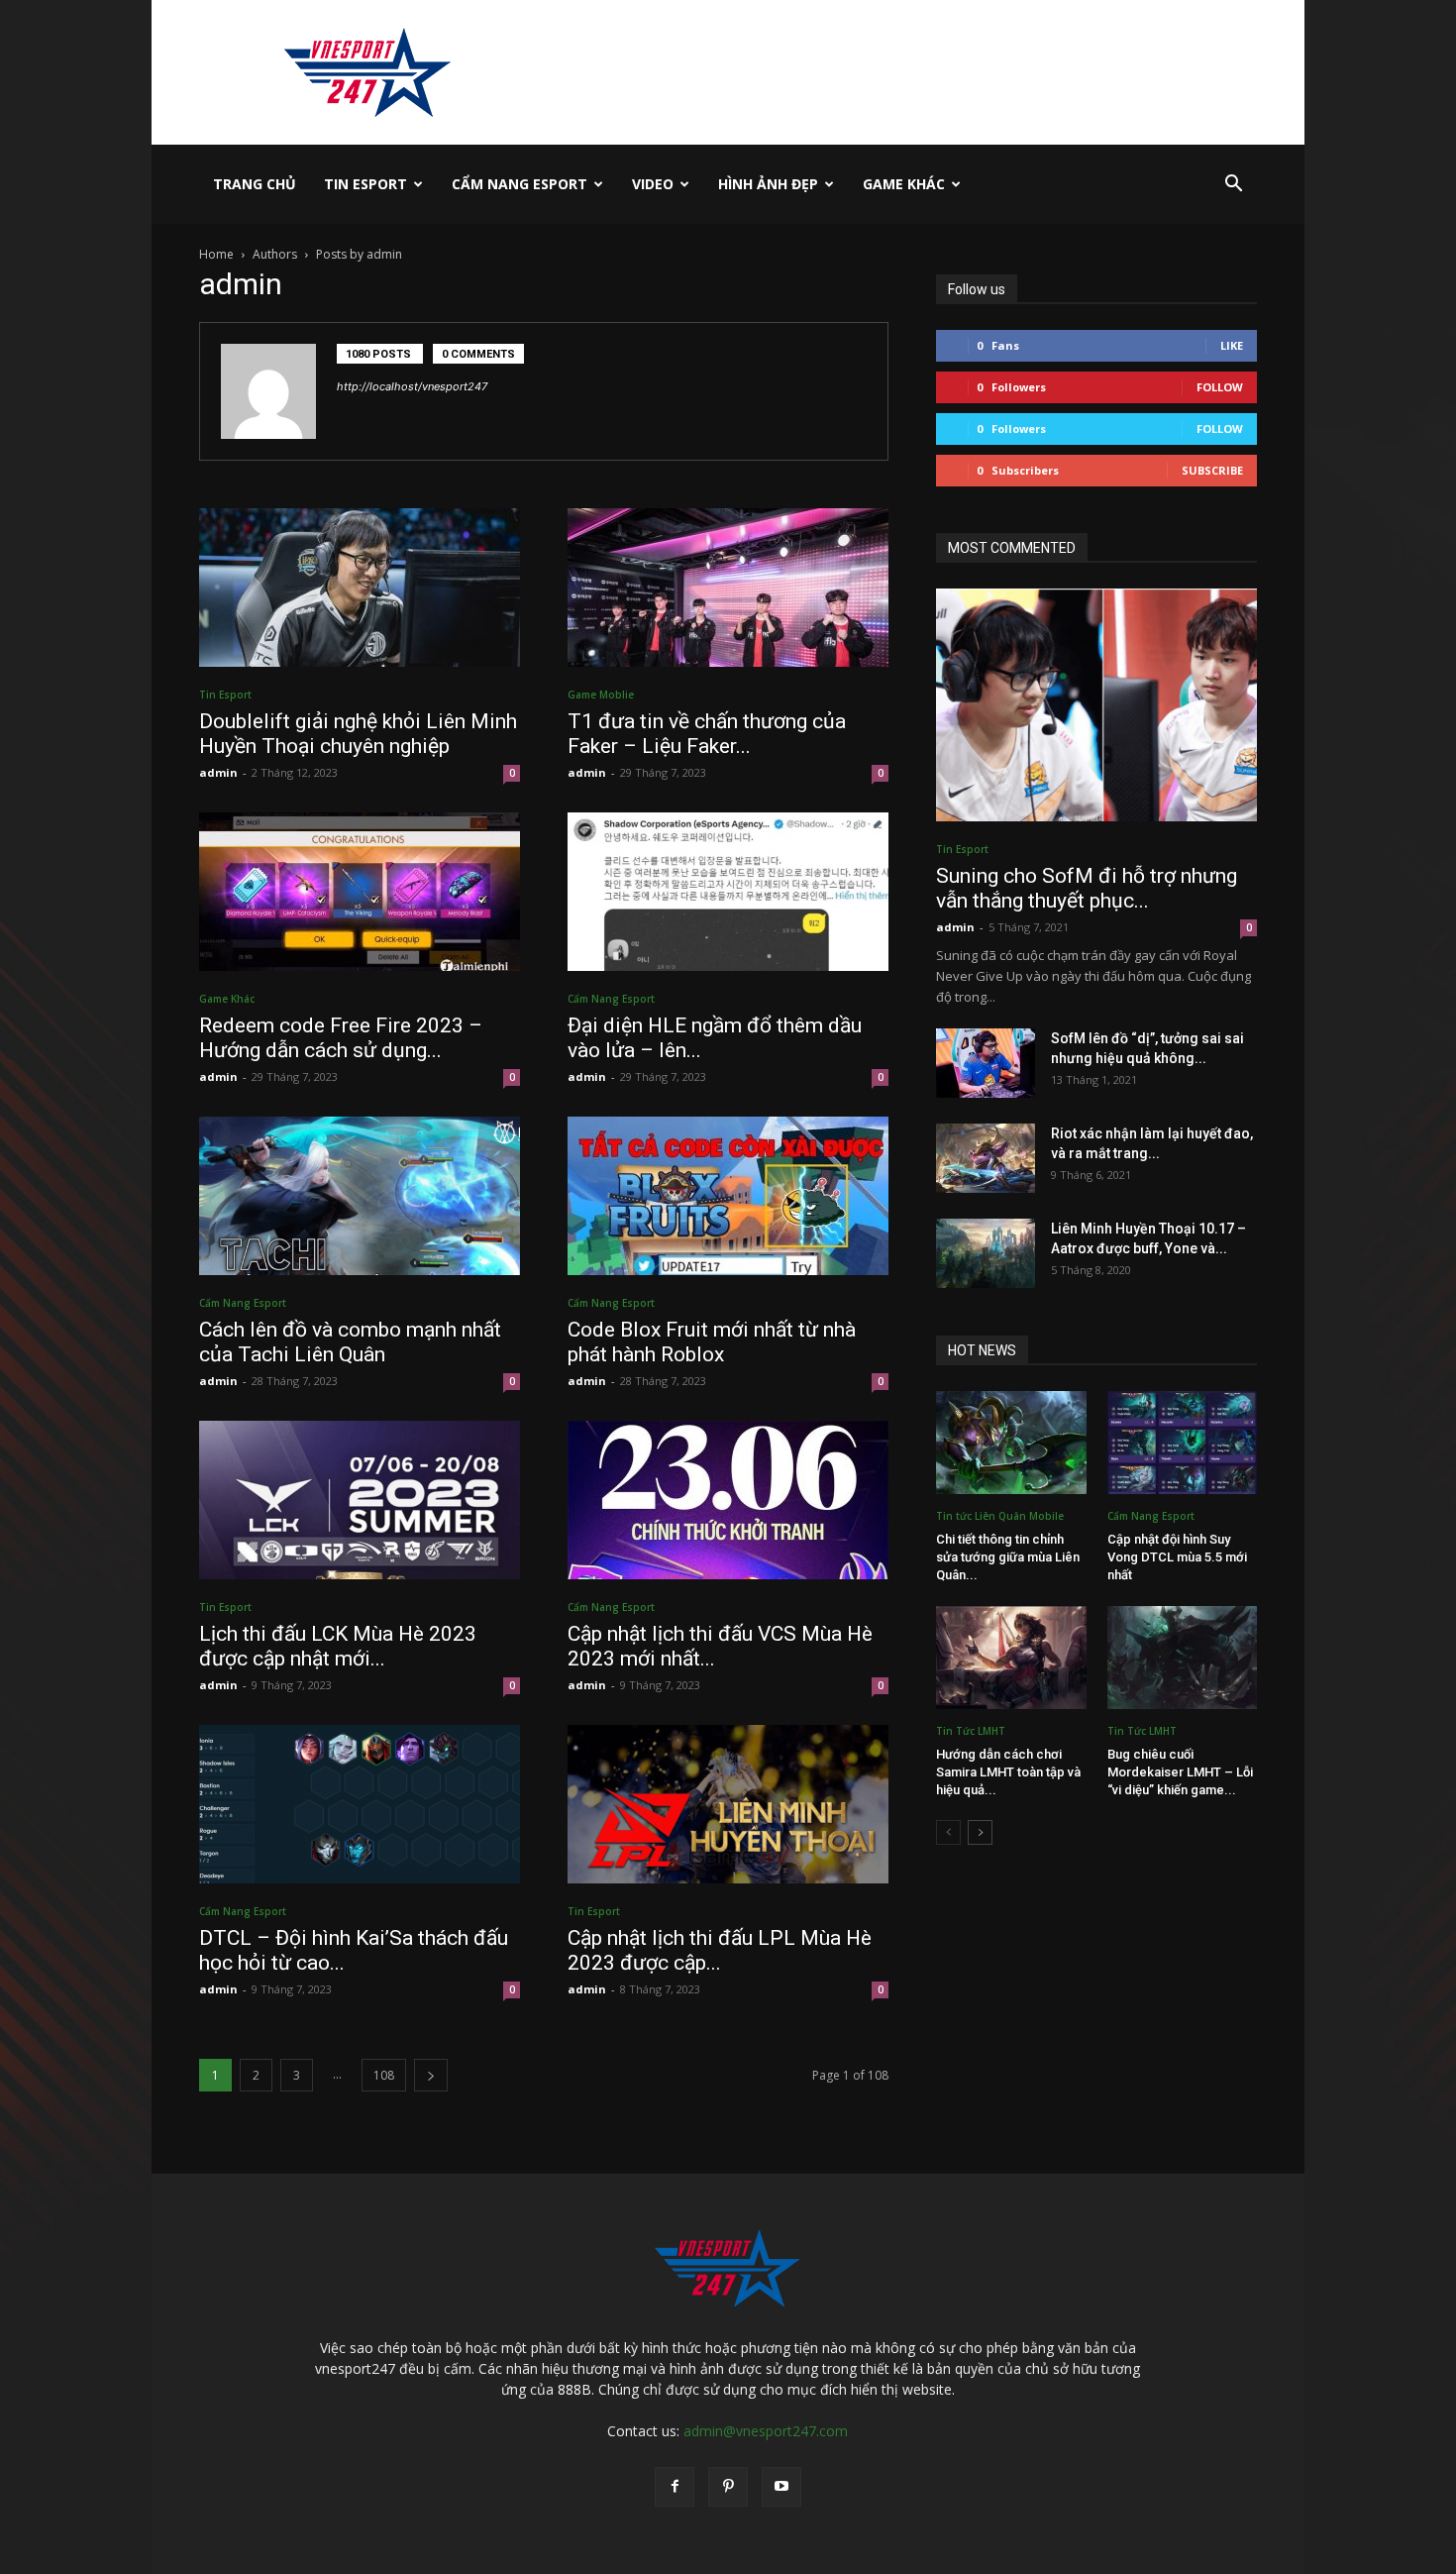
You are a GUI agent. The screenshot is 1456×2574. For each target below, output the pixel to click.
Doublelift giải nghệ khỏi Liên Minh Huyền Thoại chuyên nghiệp (358, 734)
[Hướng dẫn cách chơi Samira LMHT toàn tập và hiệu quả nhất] (1011, 1658)
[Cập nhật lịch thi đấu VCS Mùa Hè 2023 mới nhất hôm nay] (728, 1500)
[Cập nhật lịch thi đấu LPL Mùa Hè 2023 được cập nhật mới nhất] (728, 1804)
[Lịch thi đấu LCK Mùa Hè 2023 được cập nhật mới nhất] (360, 1500)
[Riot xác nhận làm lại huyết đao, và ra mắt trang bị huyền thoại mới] (986, 1158)
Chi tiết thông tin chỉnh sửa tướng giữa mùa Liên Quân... (1008, 1557)
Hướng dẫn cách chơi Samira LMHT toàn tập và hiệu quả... (1008, 1772)
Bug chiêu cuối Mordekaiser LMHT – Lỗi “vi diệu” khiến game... (1180, 1772)
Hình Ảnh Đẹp (768, 184)
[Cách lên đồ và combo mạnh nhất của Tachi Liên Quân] (360, 1196)
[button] (1233, 186)
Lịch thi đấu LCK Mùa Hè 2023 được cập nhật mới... (338, 1646)
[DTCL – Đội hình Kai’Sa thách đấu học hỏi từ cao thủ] (360, 1804)
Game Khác (904, 184)
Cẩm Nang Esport (520, 184)
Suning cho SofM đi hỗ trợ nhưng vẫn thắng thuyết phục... (1087, 888)
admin (218, 772)
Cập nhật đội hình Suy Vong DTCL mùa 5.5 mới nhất (1177, 1557)
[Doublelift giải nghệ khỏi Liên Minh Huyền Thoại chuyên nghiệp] (360, 588)
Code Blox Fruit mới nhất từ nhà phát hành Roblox (712, 1342)
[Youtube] (781, 2487)
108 (384, 2075)
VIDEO (653, 184)
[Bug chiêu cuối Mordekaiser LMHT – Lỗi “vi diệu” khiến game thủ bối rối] (1183, 1658)
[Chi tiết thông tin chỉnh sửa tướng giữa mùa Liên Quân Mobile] (1011, 1443)
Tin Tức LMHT (971, 1731)
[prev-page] (948, 1832)
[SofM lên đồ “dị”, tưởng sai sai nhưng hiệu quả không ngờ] (986, 1063)
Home (216, 254)
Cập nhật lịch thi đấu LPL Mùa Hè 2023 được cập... (720, 1950)
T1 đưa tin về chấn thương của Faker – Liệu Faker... (707, 734)
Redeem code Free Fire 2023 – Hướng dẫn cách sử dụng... (341, 1038)
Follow (1220, 387)
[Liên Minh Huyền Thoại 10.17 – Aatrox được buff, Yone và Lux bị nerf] (986, 1253)
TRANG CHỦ (255, 184)
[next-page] (431, 2075)
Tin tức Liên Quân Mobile (1000, 1516)
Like (1232, 345)
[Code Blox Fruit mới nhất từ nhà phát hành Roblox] (728, 1196)
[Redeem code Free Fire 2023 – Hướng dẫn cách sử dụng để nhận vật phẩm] (360, 892)
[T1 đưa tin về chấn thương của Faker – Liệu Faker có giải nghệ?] (728, 588)
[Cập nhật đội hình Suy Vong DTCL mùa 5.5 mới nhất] (1183, 1443)
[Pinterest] (728, 2487)
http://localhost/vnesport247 (412, 386)
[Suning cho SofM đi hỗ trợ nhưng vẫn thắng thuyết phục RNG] (1096, 705)
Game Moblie (601, 695)
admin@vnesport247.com (766, 2431)
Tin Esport (365, 184)
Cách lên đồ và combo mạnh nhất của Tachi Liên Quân (350, 1342)
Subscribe (1212, 470)
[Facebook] (675, 2487)
